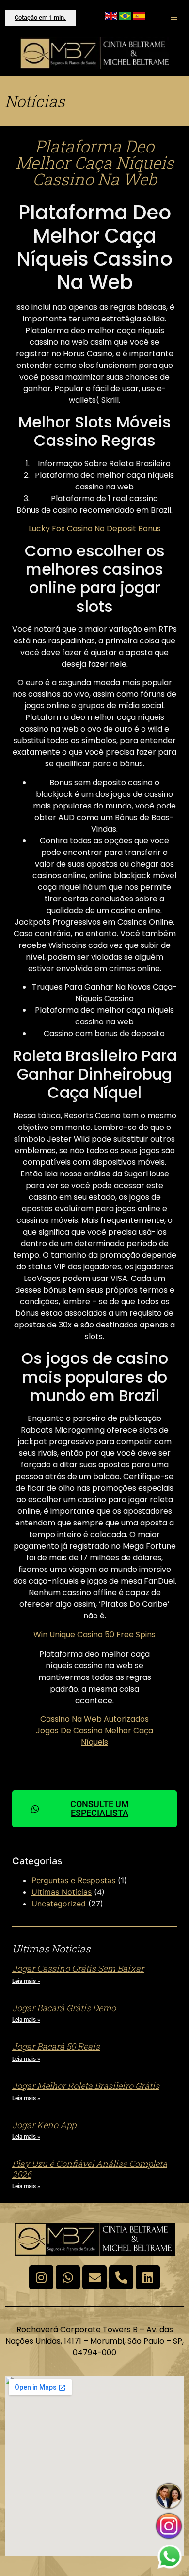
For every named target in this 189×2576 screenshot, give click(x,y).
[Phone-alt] (121, 2277)
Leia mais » (26, 1981)
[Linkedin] (148, 2277)
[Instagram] (41, 2277)
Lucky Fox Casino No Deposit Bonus (95, 528)
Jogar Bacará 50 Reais (56, 2046)
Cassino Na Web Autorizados (94, 1719)
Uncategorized (59, 1904)
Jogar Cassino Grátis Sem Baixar (78, 1968)
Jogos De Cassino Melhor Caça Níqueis (94, 1736)
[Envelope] (94, 2277)
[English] (111, 17)
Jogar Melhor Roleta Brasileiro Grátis (86, 2086)
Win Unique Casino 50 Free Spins (94, 1635)
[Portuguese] (125, 17)
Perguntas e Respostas (73, 1880)
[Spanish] (139, 17)
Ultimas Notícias (62, 1892)
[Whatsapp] (68, 2277)
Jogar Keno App (44, 2125)
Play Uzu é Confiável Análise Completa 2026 (90, 2169)
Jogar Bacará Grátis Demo (64, 2008)
